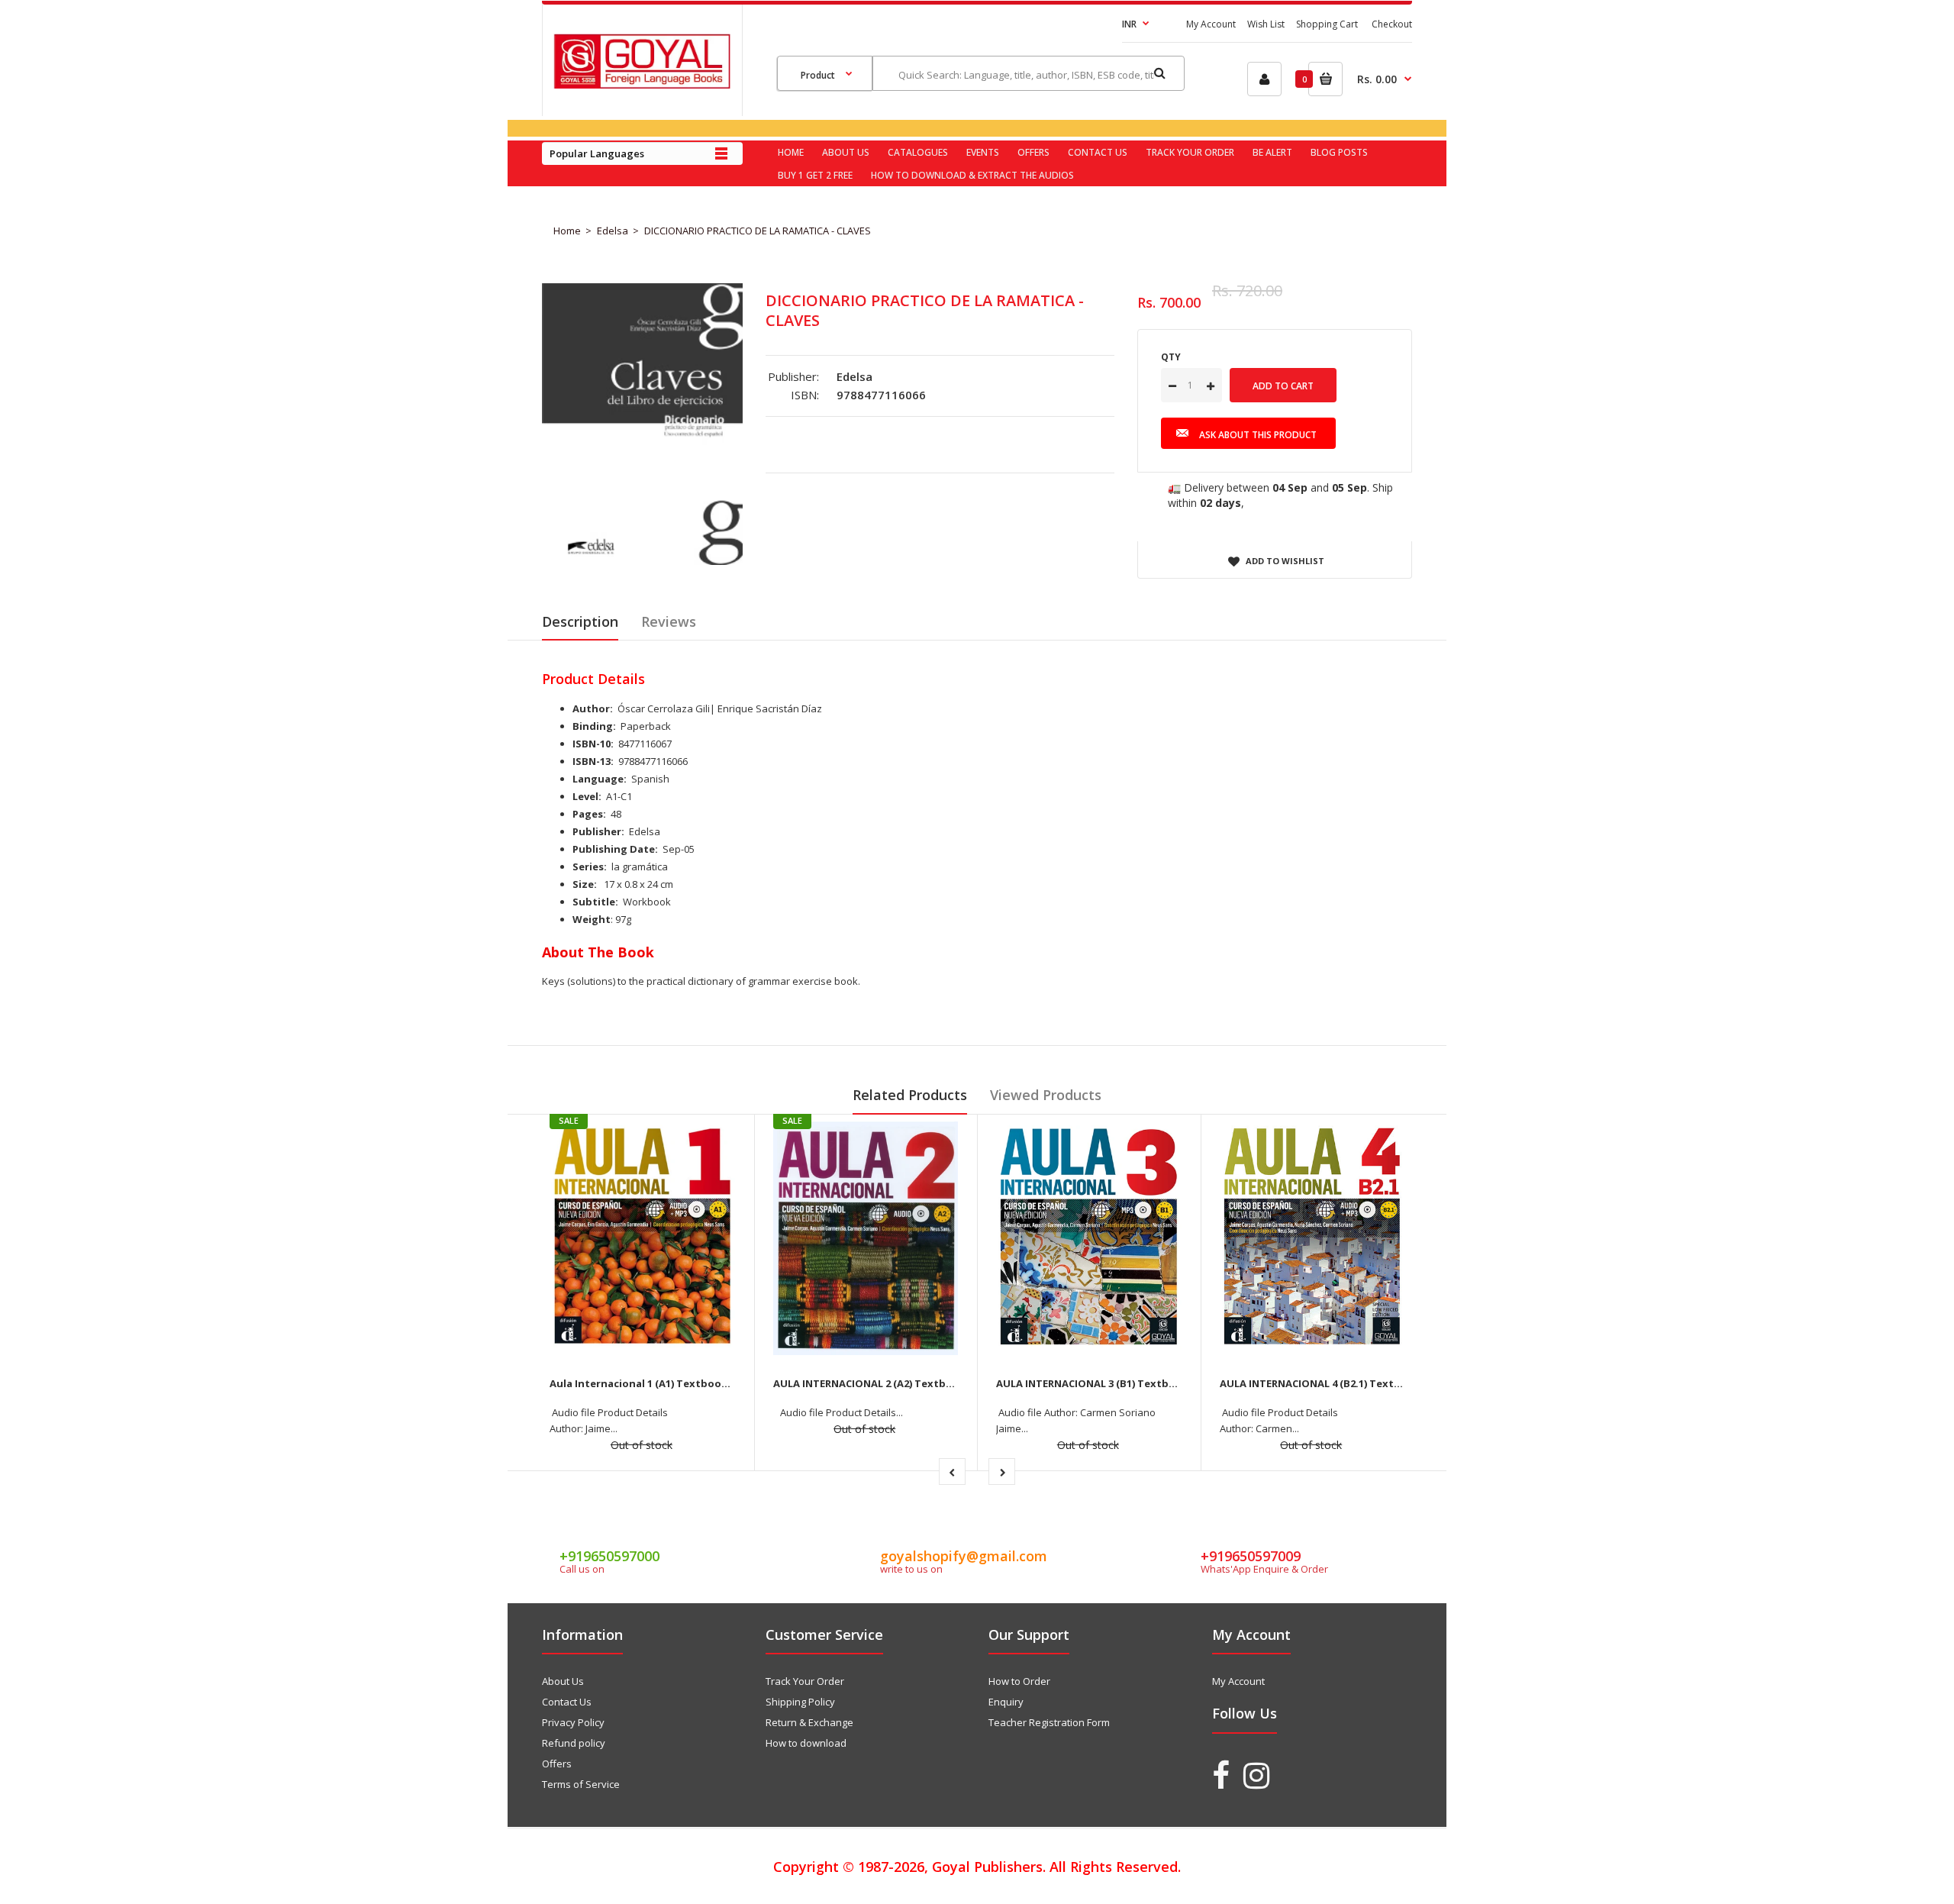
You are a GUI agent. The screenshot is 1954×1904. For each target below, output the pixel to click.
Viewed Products (1046, 1095)
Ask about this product (1258, 435)
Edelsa (613, 231)
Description (580, 621)
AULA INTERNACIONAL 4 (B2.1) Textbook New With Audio (1362, 1383)
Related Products (910, 1095)
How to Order (1019, 1681)
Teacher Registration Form (1049, 1722)
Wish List (1266, 24)
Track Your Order (805, 1681)
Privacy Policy (573, 1722)
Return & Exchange (809, 1722)
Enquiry (1006, 1702)
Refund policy (574, 1743)
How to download (806, 1743)
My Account (1211, 24)
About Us (563, 1681)
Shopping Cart (1327, 24)
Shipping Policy (800, 1702)
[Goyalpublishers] (642, 85)
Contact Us (567, 1702)
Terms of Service (581, 1784)
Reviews (669, 621)
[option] (642, 424)
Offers (557, 1764)
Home (567, 231)
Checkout (1392, 24)
